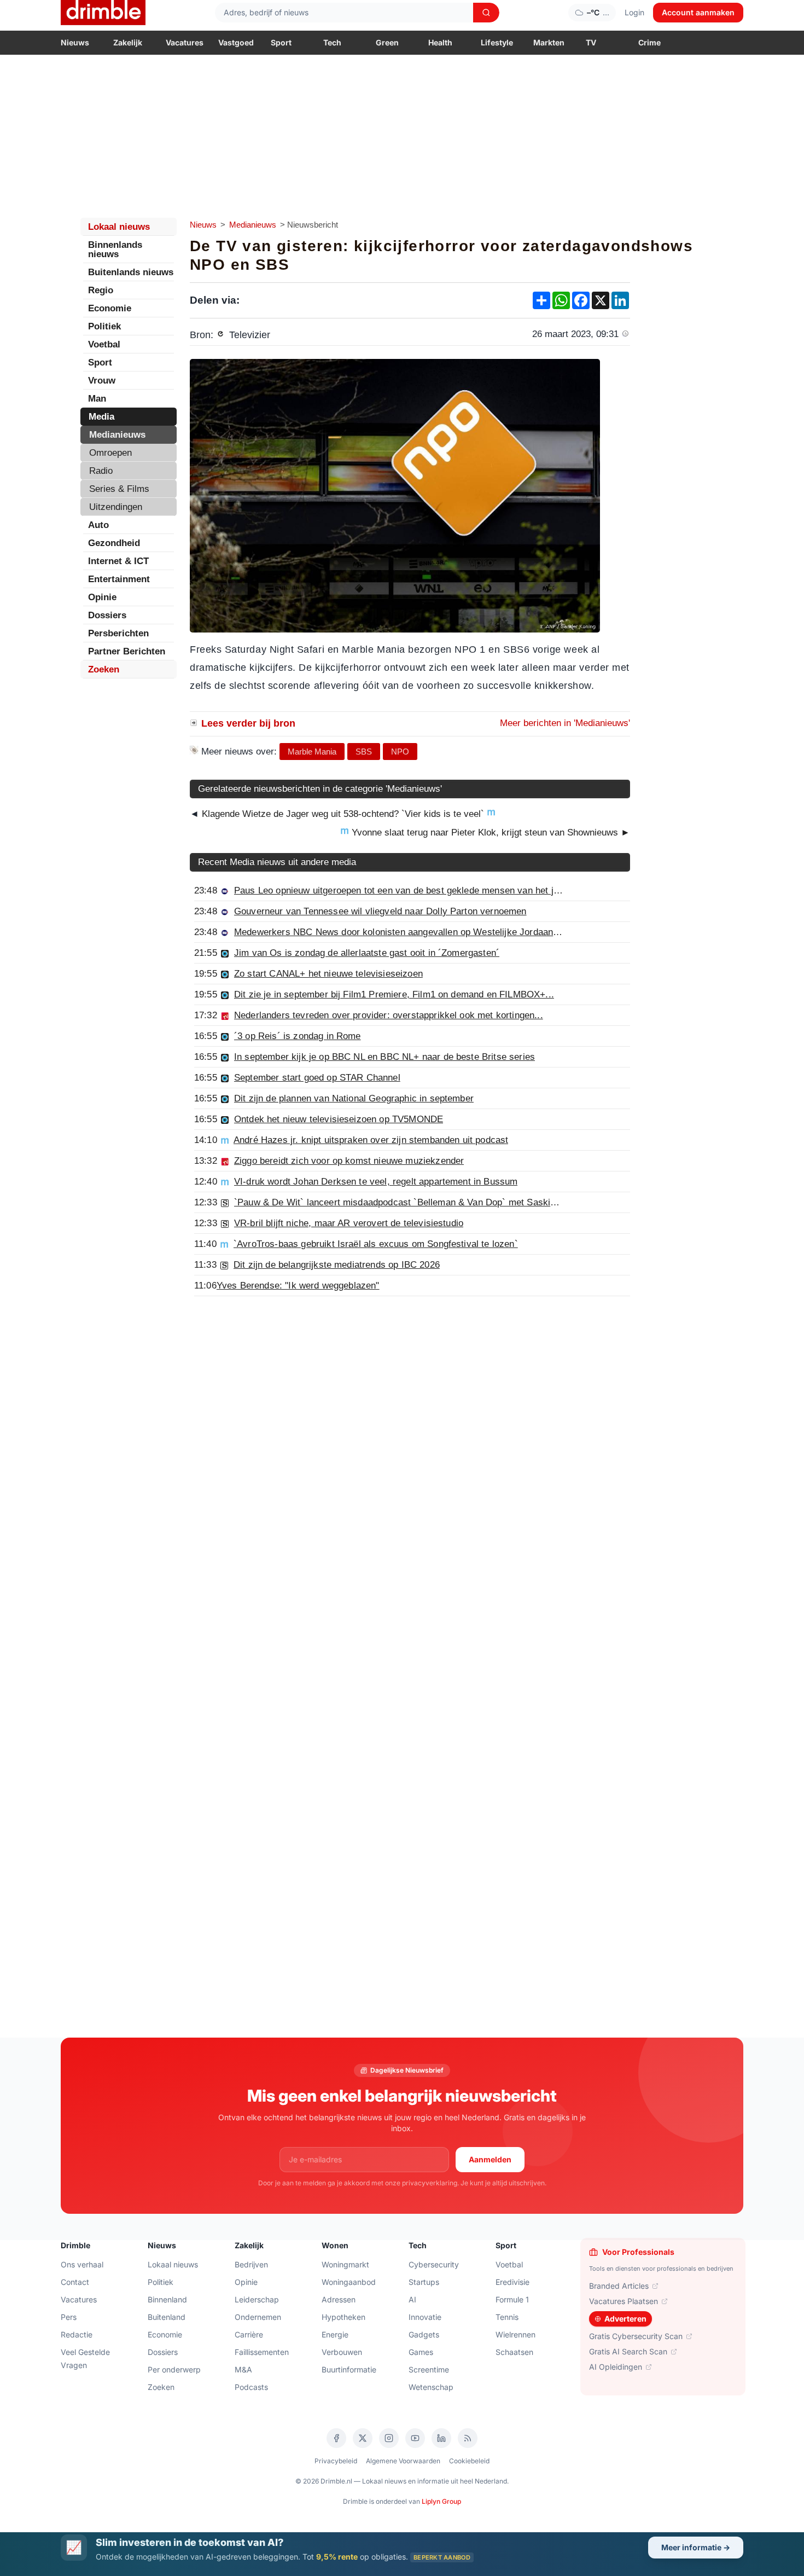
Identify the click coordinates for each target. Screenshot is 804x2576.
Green (387, 42)
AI (412, 2299)
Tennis (507, 2317)
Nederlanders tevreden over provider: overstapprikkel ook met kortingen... (389, 1015)
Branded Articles (619, 2286)
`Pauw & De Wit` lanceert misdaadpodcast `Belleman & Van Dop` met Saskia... (399, 1202)
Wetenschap (431, 2387)
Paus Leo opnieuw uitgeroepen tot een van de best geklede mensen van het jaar (400, 890)
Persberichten (118, 633)
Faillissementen (262, 2352)
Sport (281, 42)
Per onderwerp (174, 2369)
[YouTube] (415, 2438)
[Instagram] (389, 2438)
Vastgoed (236, 42)
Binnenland (167, 2299)
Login (634, 12)
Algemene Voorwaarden (403, 2461)
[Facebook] (336, 2438)
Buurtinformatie (349, 2369)
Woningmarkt (345, 2264)
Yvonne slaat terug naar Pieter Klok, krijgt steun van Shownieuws (490, 832)
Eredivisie (512, 2282)
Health (440, 42)
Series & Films (119, 489)
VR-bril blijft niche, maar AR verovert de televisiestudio (349, 1223)
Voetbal (104, 344)
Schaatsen (514, 2352)
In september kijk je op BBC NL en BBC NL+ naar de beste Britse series (384, 1057)
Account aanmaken (698, 12)
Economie (110, 308)
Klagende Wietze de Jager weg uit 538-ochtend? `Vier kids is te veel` (343, 814)
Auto (98, 525)
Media (101, 417)
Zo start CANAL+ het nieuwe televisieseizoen (328, 974)
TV (591, 42)
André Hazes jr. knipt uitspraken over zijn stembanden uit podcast (371, 1140)
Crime (649, 42)
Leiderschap (257, 2299)
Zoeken (104, 669)
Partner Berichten (127, 651)
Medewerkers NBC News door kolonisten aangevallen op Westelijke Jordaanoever (405, 932)
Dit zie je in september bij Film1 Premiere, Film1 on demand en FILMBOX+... (394, 994)
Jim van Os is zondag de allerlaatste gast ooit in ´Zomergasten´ (367, 953)
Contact (75, 2282)
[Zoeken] (486, 13)
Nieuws (75, 42)
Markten (549, 42)
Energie (335, 2334)
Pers (69, 2317)
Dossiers (107, 615)
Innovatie (425, 2317)
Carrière (249, 2334)
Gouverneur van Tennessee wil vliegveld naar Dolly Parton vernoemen (380, 911)
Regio (101, 290)
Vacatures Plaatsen (624, 2301)
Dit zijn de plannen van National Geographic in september (354, 1098)
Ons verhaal (82, 2264)
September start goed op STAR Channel (317, 1078)
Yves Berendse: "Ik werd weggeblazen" (298, 1286)
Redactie (77, 2334)
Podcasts (251, 2387)
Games (421, 2352)
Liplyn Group (441, 2501)
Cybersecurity (434, 2264)
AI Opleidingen (616, 2367)
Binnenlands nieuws (115, 250)
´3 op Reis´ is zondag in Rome (298, 1036)
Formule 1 (512, 2299)
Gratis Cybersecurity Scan (636, 2336)
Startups (424, 2282)
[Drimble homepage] (103, 13)
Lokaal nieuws (119, 227)
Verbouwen (342, 2352)
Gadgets (424, 2334)
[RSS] (468, 2438)
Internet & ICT (118, 561)
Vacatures (185, 42)
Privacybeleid (336, 2461)
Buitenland (167, 2317)
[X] (363, 2438)
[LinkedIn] (441, 2438)
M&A (243, 2369)
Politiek (104, 326)
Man (97, 399)
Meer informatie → (696, 2547)
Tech (332, 42)
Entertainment (119, 579)
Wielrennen (515, 2334)
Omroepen (110, 453)
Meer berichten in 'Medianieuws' (565, 723)
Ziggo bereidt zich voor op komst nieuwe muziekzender (349, 1161)
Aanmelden (490, 2159)
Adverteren (625, 2319)
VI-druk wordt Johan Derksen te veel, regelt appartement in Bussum (376, 1182)
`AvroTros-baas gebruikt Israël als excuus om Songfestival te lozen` (376, 1244)
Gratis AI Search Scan (628, 2351)
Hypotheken (343, 2317)
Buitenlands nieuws (131, 272)
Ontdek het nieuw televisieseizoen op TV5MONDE (339, 1119)
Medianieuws (253, 225)
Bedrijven (251, 2264)
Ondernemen (258, 2317)
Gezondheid (114, 543)
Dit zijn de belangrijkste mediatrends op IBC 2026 (337, 1265)
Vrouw (102, 381)
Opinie (102, 597)
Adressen (339, 2299)
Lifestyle (497, 42)
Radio (101, 471)
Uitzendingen (116, 507)
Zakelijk (128, 42)
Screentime (429, 2369)
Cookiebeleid (469, 2461)
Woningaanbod (349, 2282)
